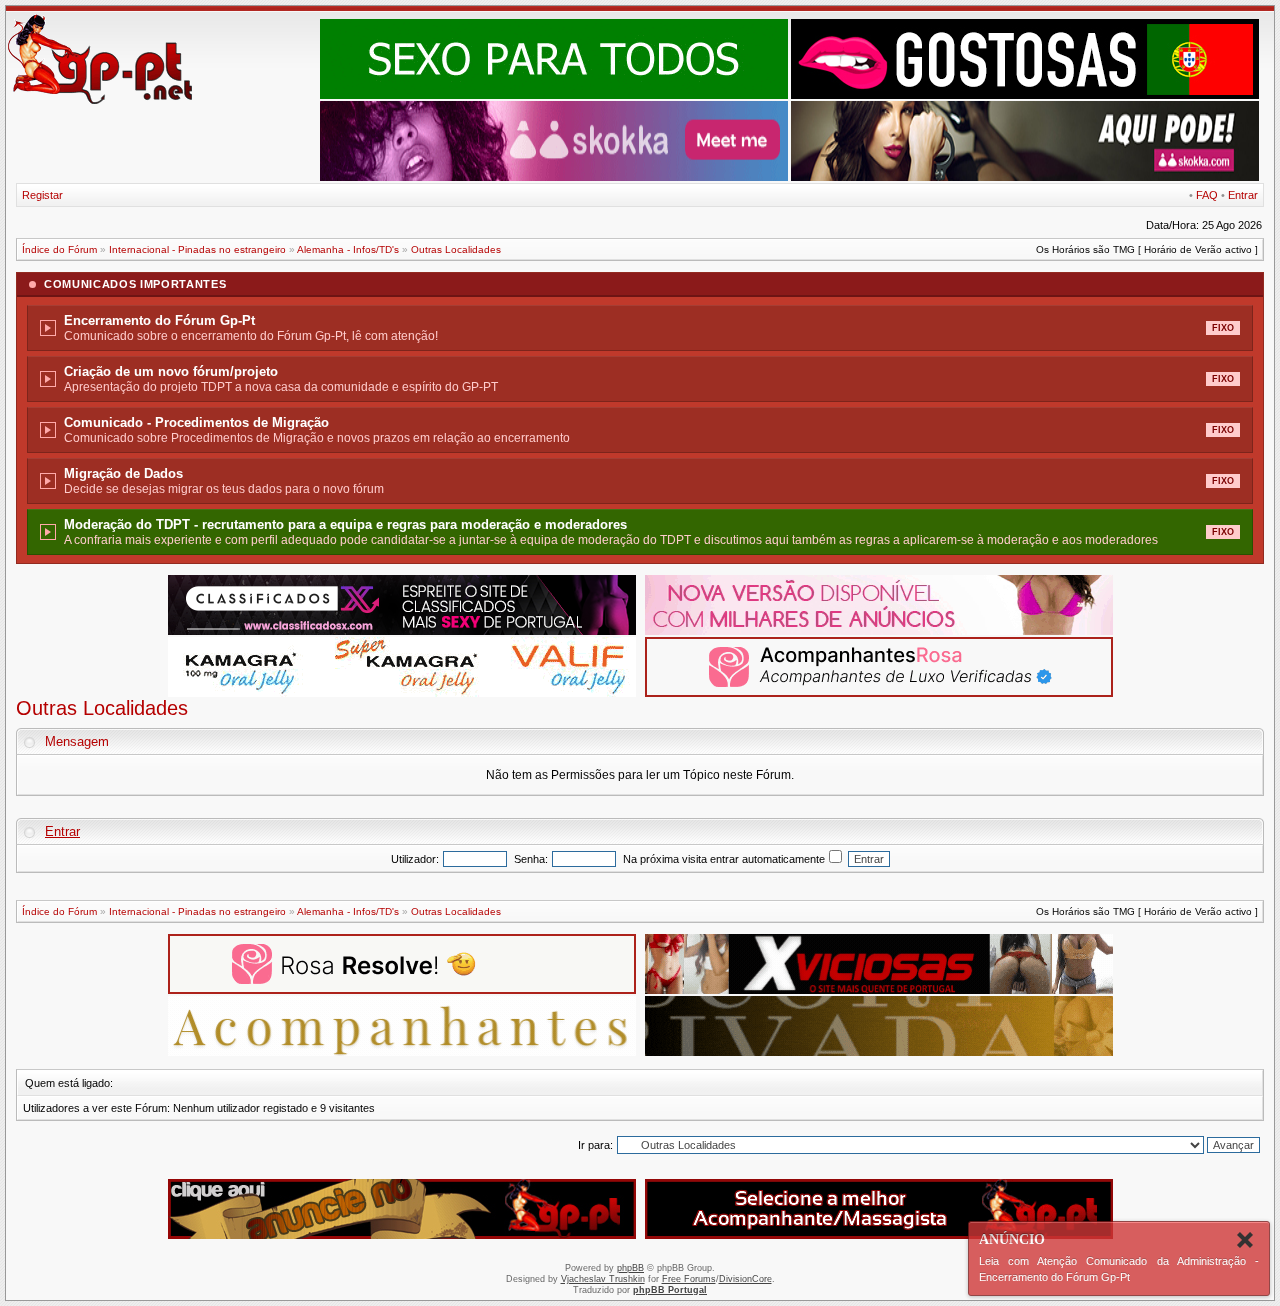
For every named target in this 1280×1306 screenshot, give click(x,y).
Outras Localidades (456, 249)
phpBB (630, 1268)
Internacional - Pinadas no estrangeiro (197, 249)
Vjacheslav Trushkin (603, 1279)
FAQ (1207, 195)
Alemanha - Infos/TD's (348, 249)
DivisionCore (745, 1279)
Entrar (1243, 195)
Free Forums (689, 1279)
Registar (42, 195)
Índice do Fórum (59, 249)
